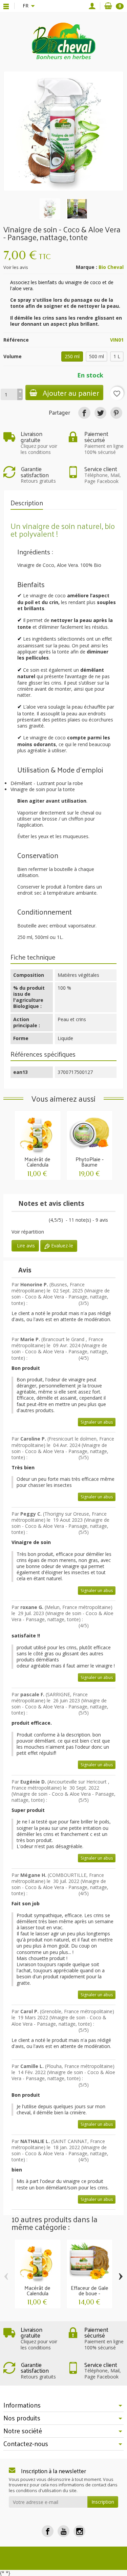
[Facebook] (48, 2531)
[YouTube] (63, 2531)
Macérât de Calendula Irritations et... (37, 1164)
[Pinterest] (116, 413)
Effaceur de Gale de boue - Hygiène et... (90, 2293)
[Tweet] (100, 413)
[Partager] (84, 413)
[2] (98, 1304)
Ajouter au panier (71, 393)
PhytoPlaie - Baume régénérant (90, 1164)
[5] (27, 1221)
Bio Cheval (111, 267)
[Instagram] (79, 2531)
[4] (108, 1304)
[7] (35, 1221)
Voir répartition (28, 1232)
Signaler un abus (97, 1422)
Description (27, 503)
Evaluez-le (61, 1246)
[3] (20, 1221)
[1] (12, 1221)
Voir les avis (16, 267)
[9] (42, 1221)
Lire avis (25, 1246)
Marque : (87, 267)
